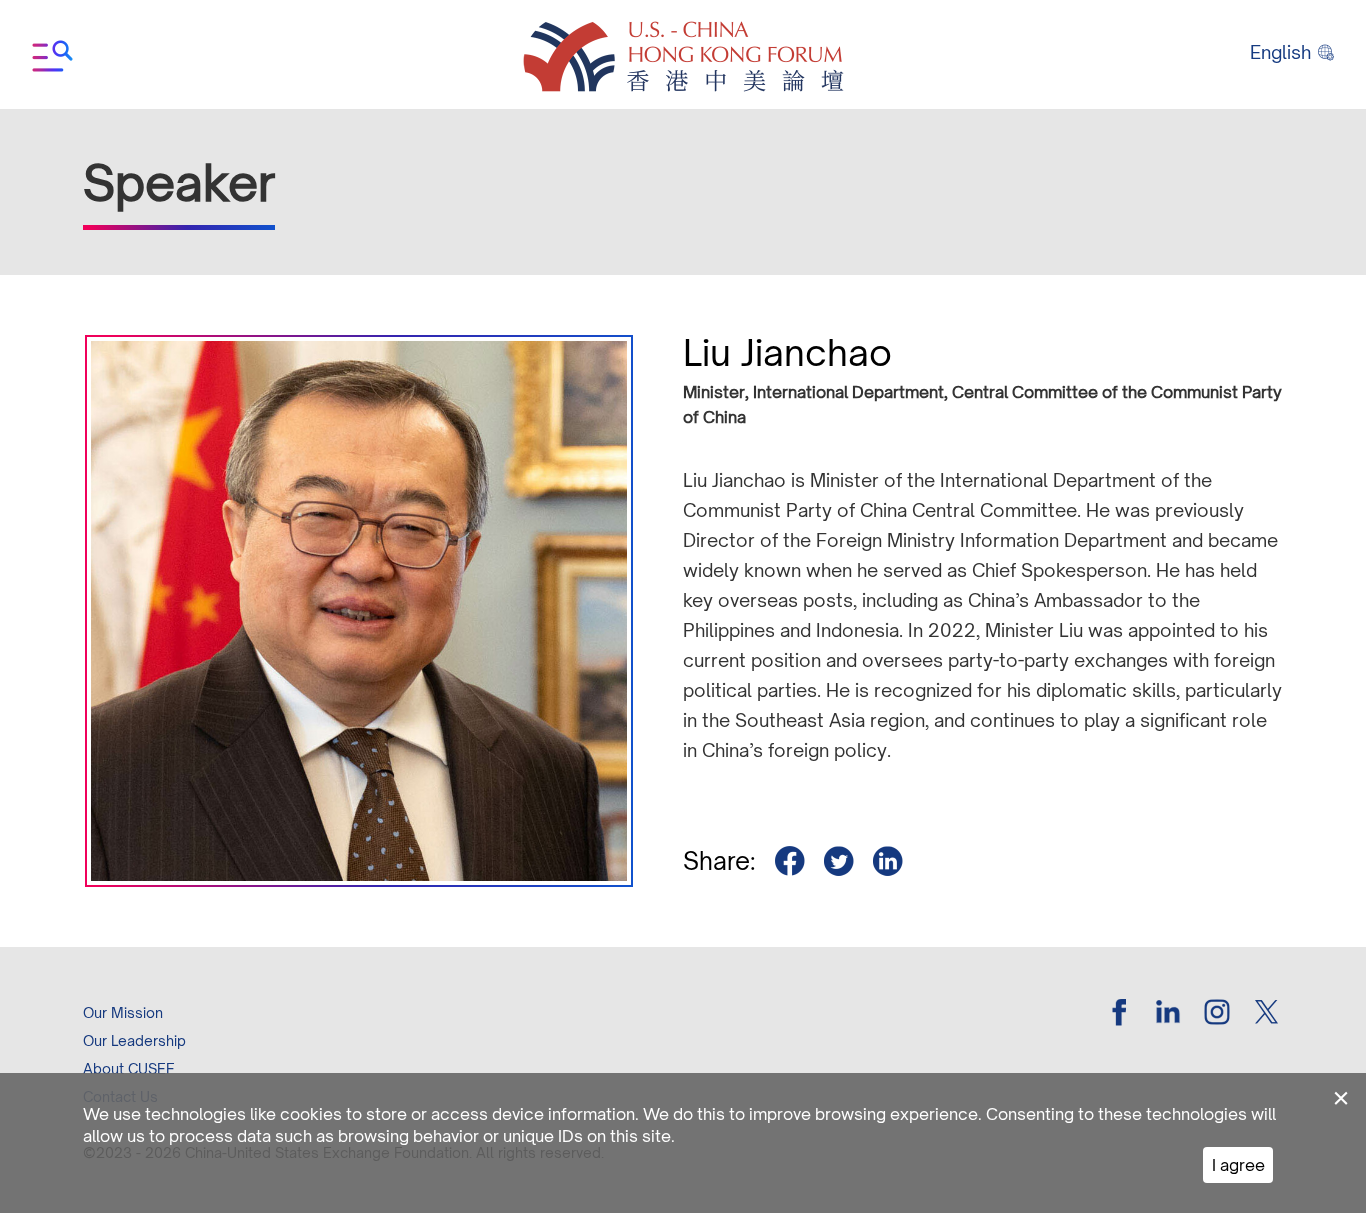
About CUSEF (128, 1068)
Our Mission (123, 1012)
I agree (1238, 1165)
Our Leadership (134, 1040)
